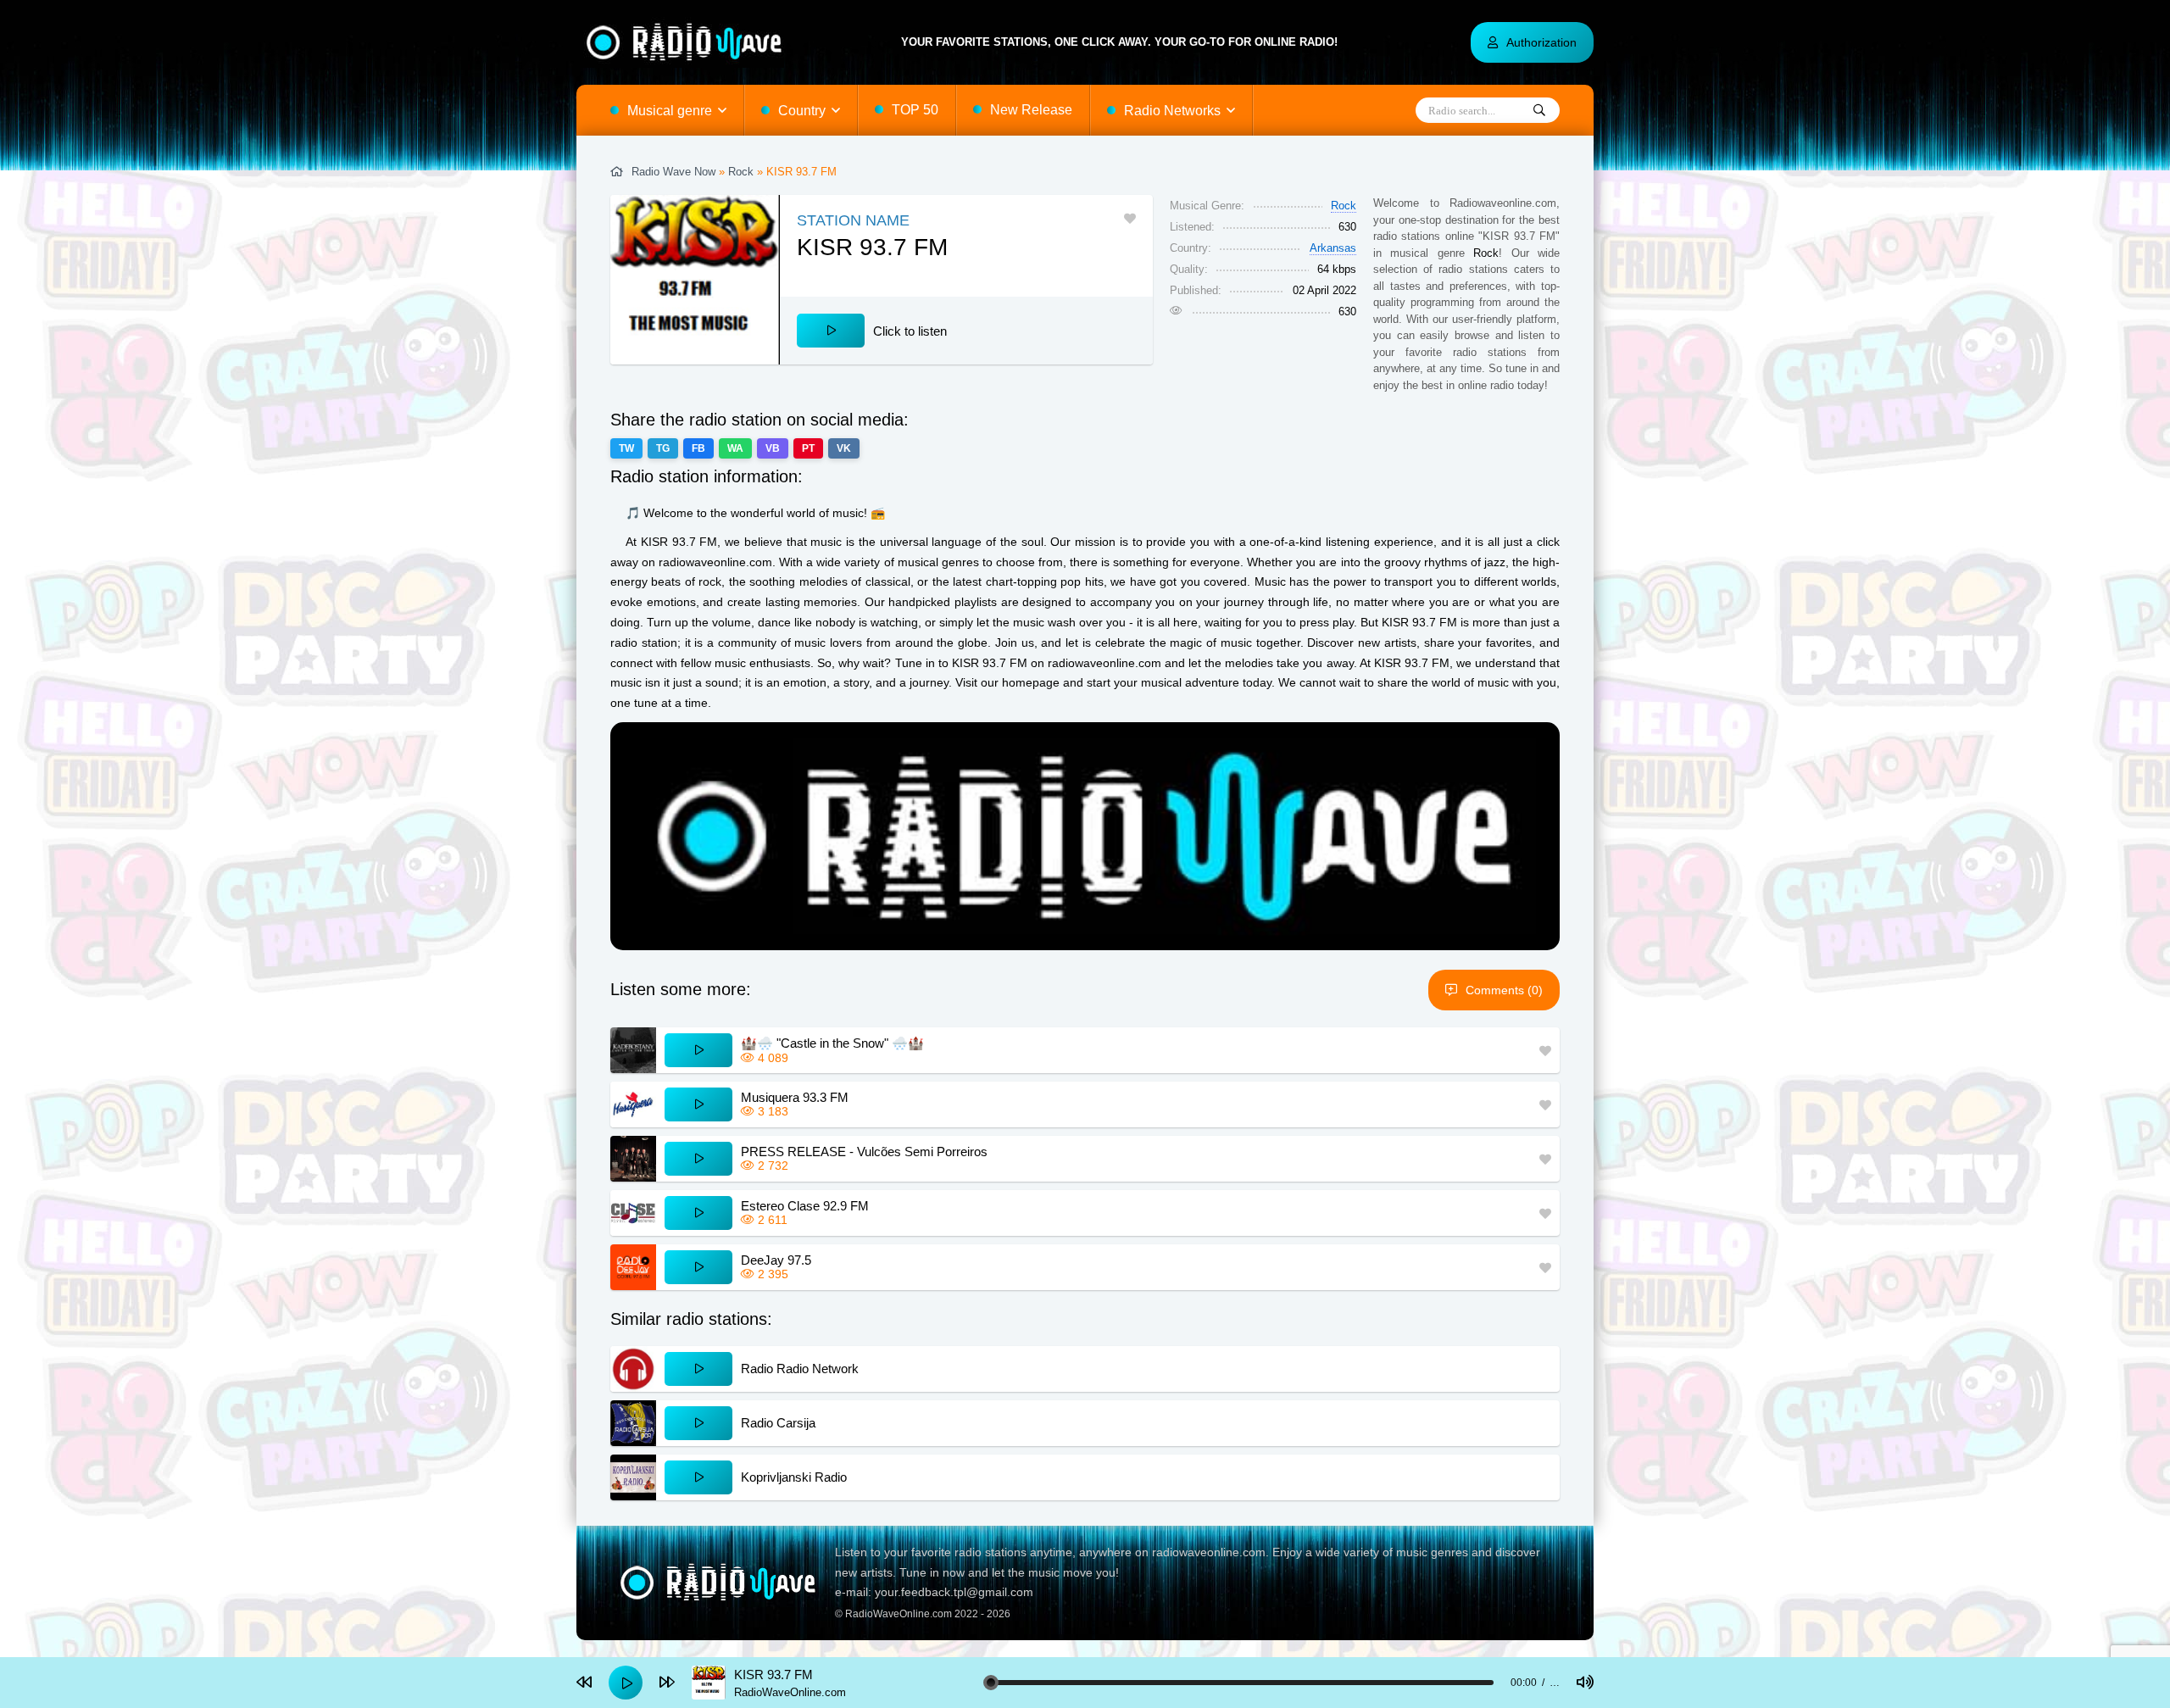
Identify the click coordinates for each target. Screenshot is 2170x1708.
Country (802, 111)
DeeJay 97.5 (776, 1260)
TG (663, 448)
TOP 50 (915, 110)
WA (735, 448)
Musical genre (670, 111)
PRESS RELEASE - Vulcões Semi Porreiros (864, 1152)
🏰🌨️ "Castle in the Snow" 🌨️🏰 (832, 1043)
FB (698, 448)
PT (808, 448)
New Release (1031, 110)
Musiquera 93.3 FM (795, 1097)
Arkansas (1333, 248)
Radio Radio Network (800, 1369)
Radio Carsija (778, 1423)
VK (844, 448)
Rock (741, 172)
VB (773, 448)
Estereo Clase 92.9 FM (805, 1206)
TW (626, 448)
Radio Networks (1172, 111)
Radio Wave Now (673, 172)
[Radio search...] (1539, 111)
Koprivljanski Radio (794, 1477)
